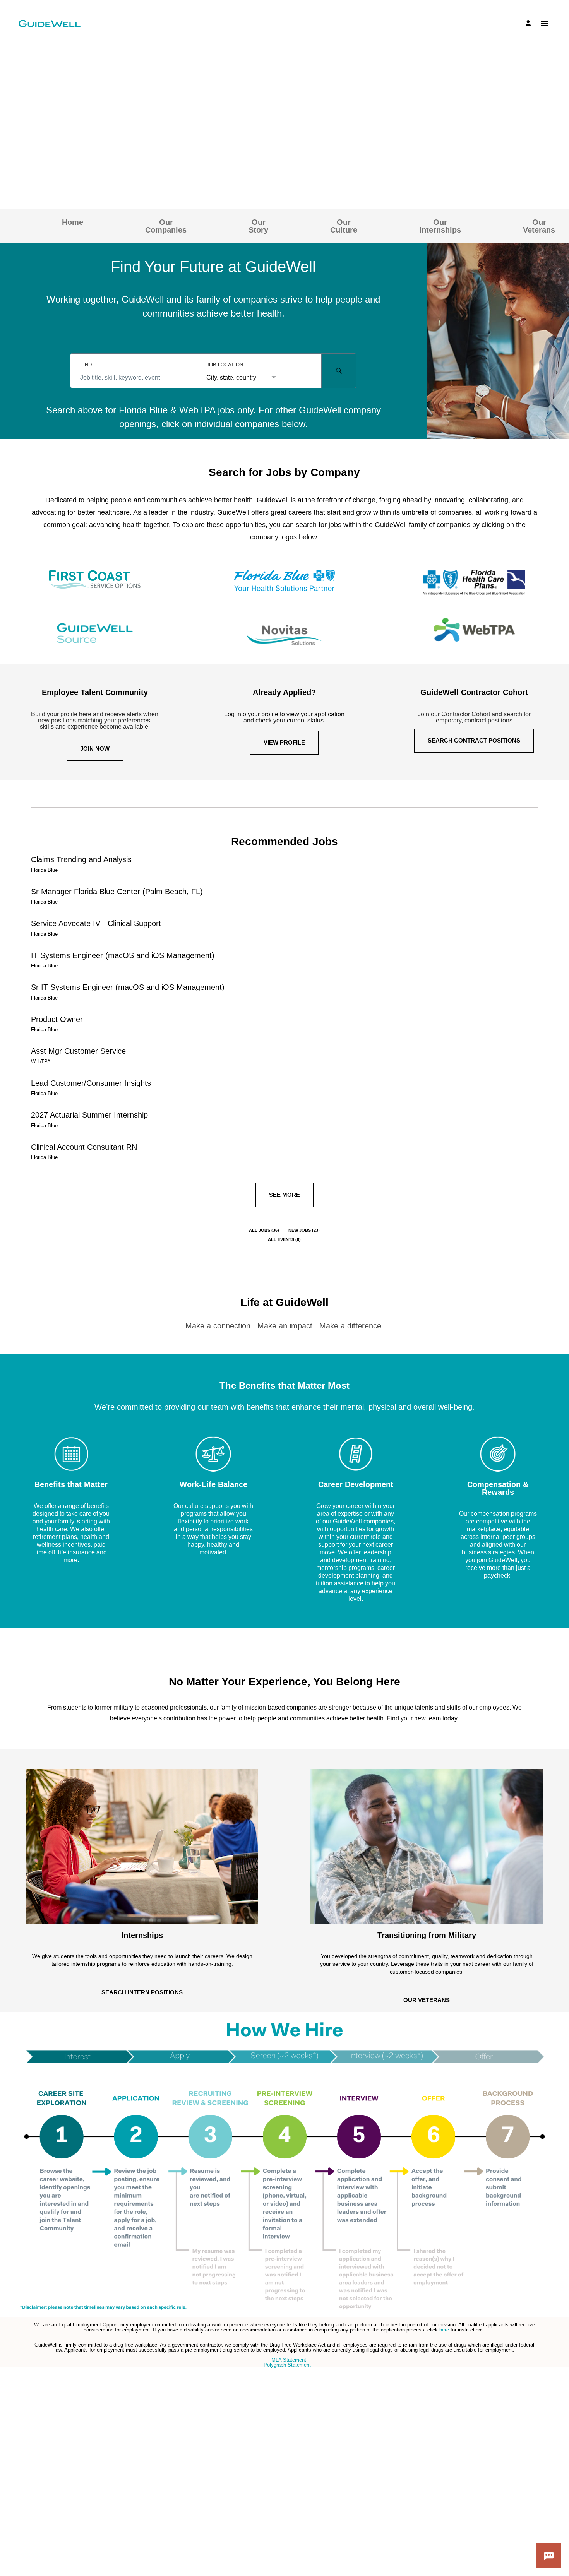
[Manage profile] (529, 23)
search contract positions (474, 740)
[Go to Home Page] (50, 24)
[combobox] (133, 378)
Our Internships (440, 226)
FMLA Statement (287, 2360)
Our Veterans (539, 226)
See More (284, 1195)
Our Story (258, 226)
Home (73, 222)
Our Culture (344, 226)
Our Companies (166, 226)
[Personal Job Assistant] (549, 2556)
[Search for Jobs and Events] (339, 371)
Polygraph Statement (287, 2365)
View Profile (284, 742)
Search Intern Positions (142, 1992)
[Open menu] (545, 23)
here (445, 2330)
